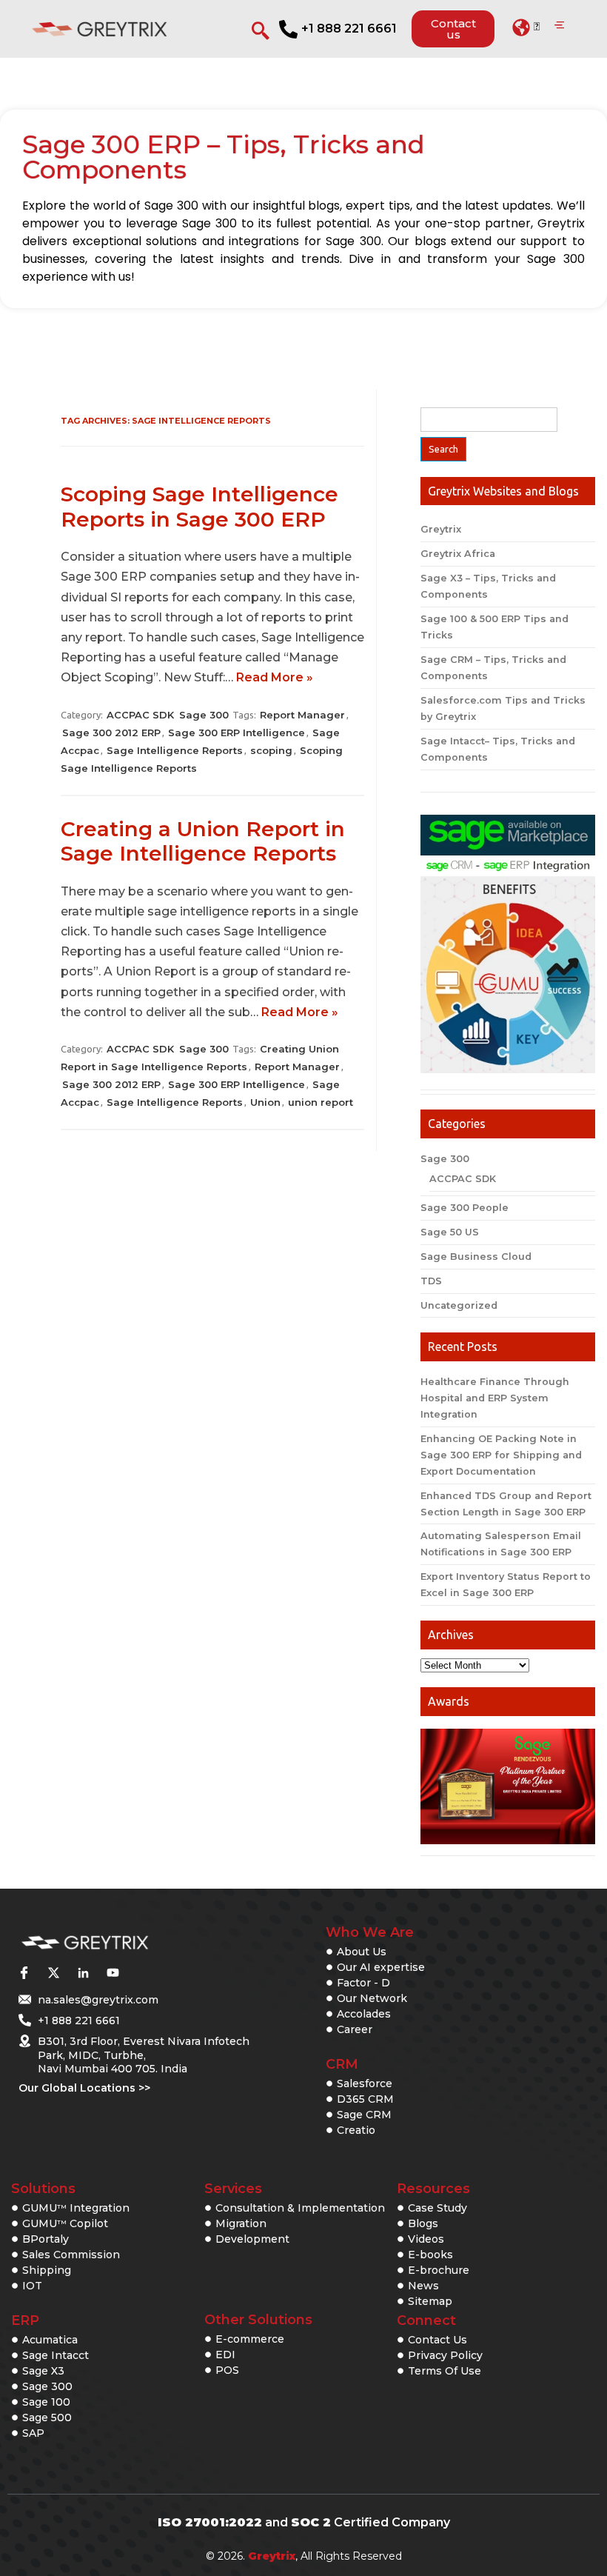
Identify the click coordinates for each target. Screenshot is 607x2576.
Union (265, 1102)
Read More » (275, 677)
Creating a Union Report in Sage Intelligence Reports (203, 841)
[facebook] (24, 1973)
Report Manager (302, 715)
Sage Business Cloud (476, 1257)
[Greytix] (120, 1943)
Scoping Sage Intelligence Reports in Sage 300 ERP (199, 507)
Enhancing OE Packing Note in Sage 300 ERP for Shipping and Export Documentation (501, 1455)
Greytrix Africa (458, 554)
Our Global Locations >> (84, 2088)
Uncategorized (459, 1305)
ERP (25, 2320)
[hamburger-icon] (559, 26)
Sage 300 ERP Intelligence (237, 733)
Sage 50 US (450, 1232)
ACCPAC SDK (140, 715)
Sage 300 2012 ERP (111, 733)
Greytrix (441, 529)
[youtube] (113, 1973)
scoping (271, 750)
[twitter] (53, 1973)
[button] (526, 27)
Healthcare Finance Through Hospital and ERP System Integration (495, 1398)
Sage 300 (204, 715)
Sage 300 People (465, 1208)
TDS (431, 1281)
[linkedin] (83, 1973)
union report (321, 1102)
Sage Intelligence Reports (175, 750)
